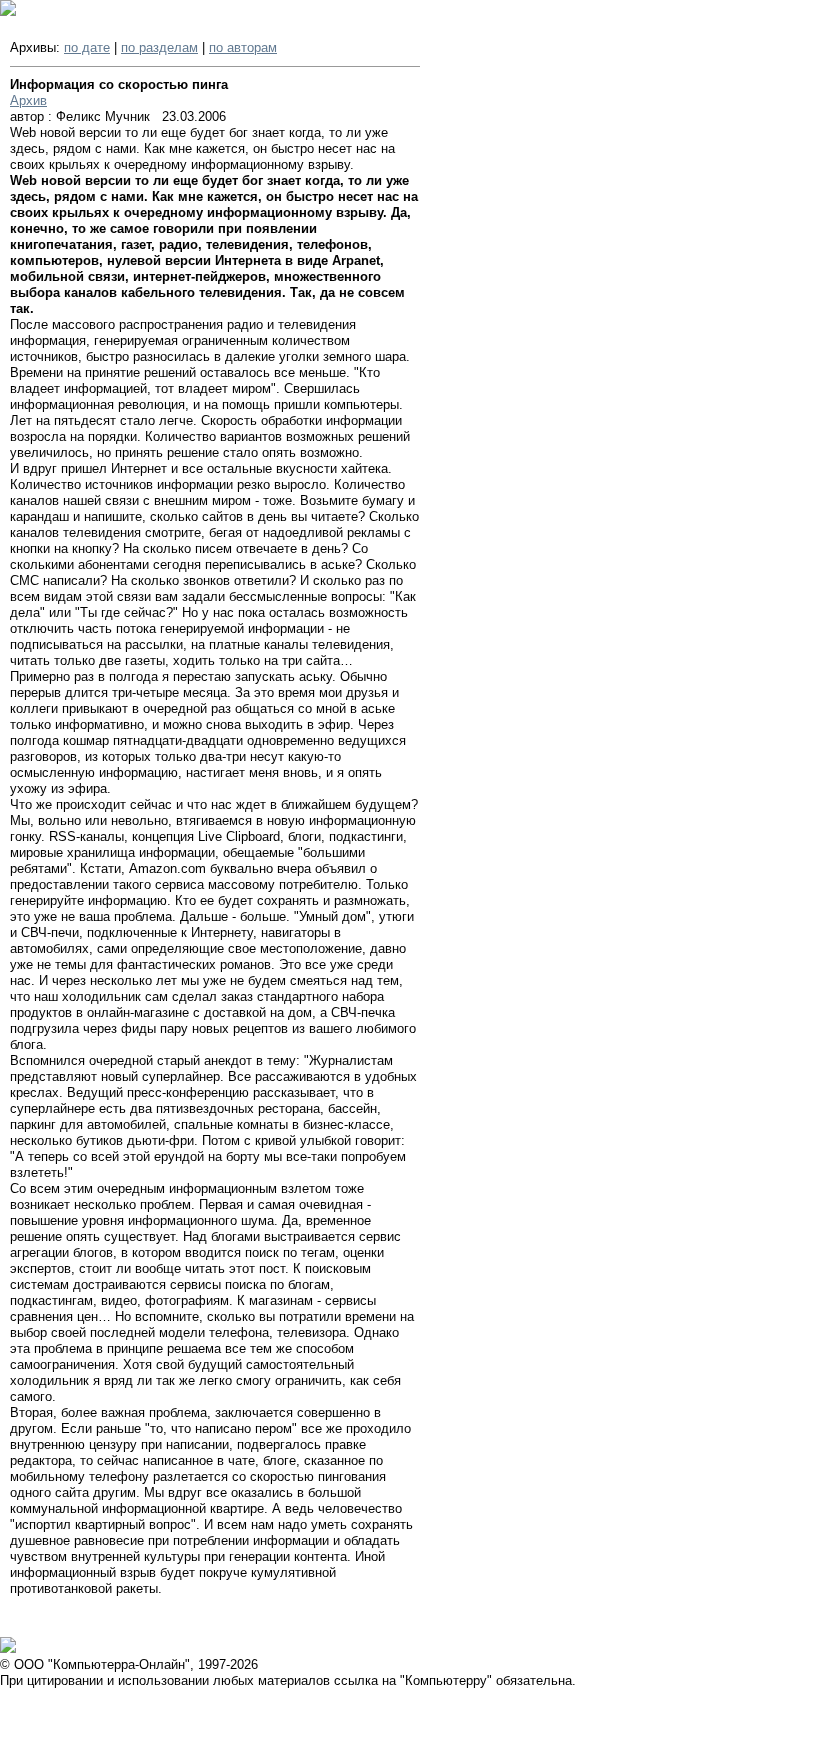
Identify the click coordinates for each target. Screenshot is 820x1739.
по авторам (243, 47)
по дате (87, 47)
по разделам (159, 47)
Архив (28, 100)
